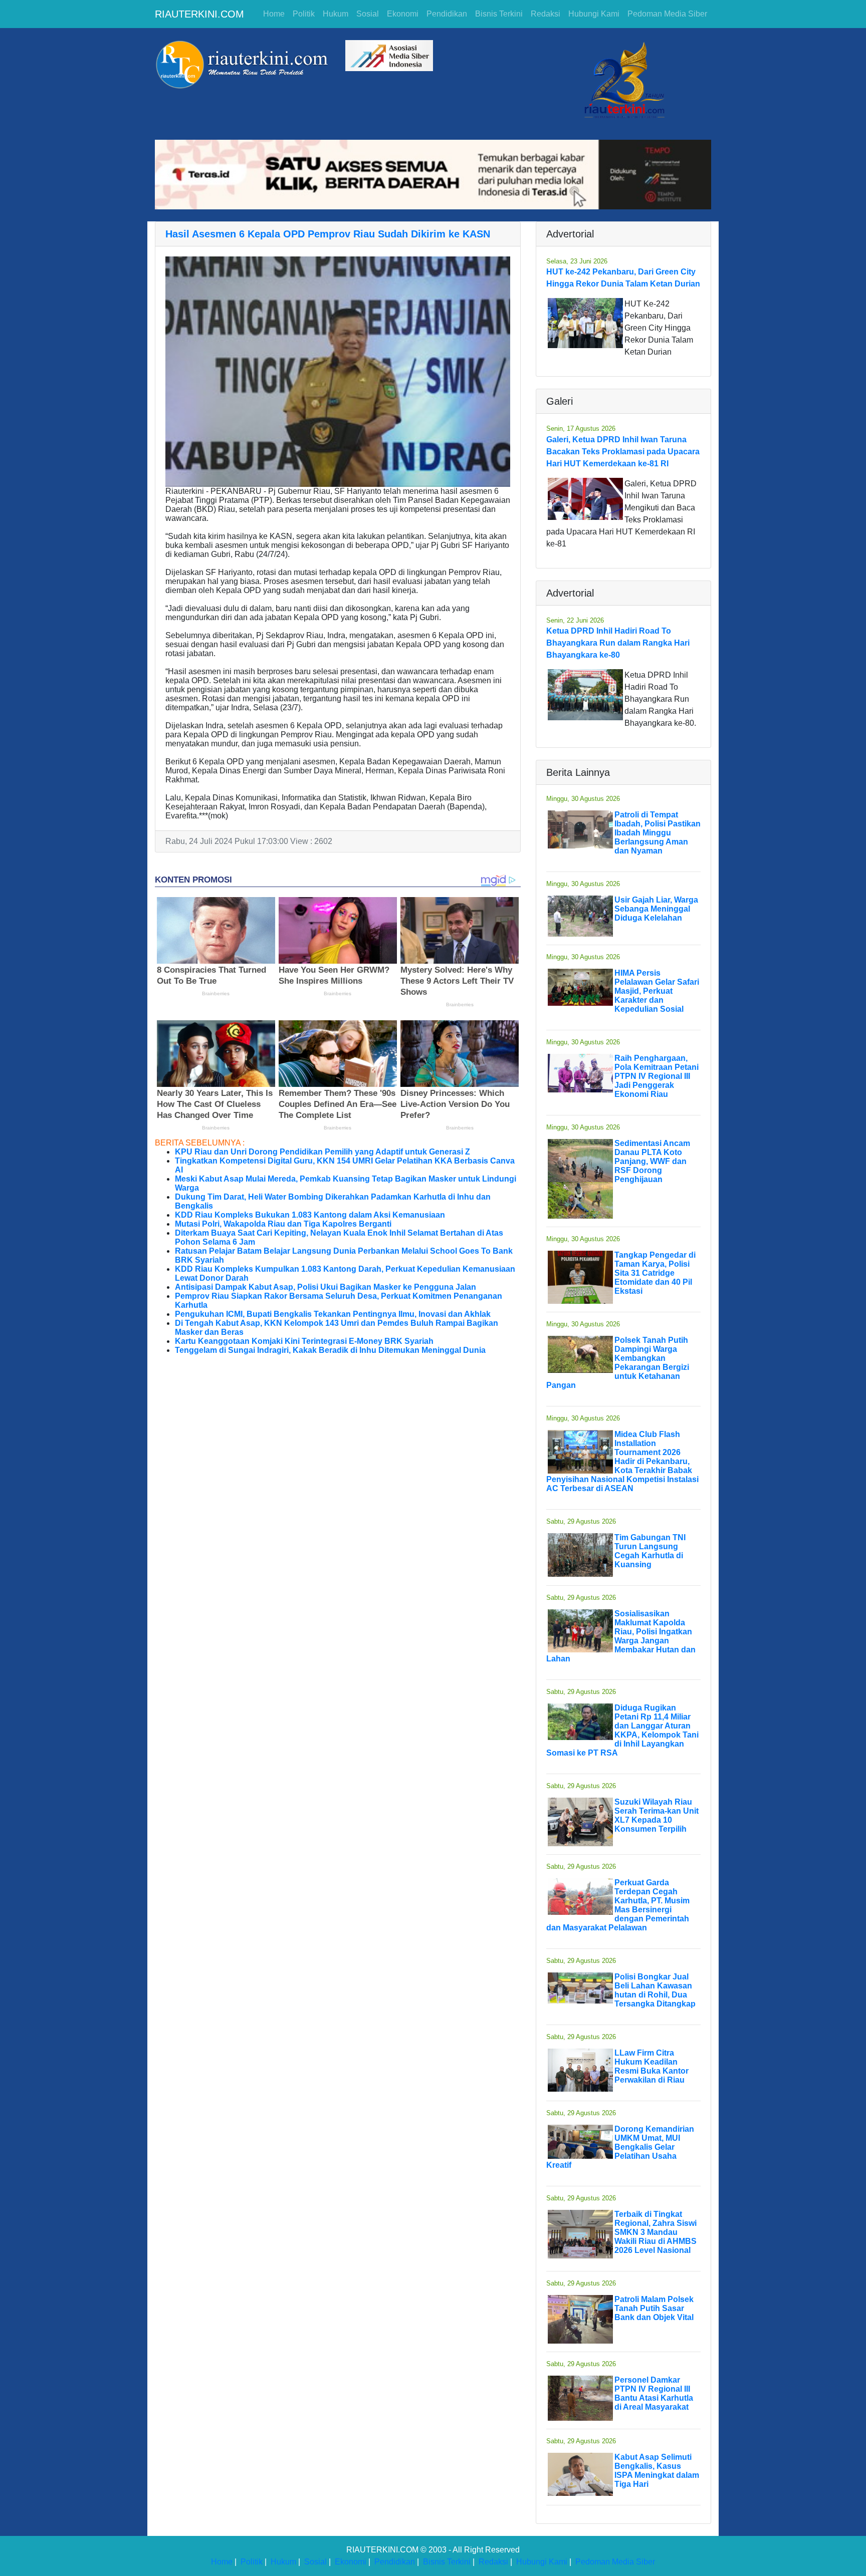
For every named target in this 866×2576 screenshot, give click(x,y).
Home (274, 14)
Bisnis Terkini (499, 14)
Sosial (368, 14)
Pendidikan (447, 14)
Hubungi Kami (594, 14)
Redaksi (546, 14)
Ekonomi (403, 14)
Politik (304, 14)
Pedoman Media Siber (667, 14)
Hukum (336, 14)
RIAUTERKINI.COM (199, 14)
